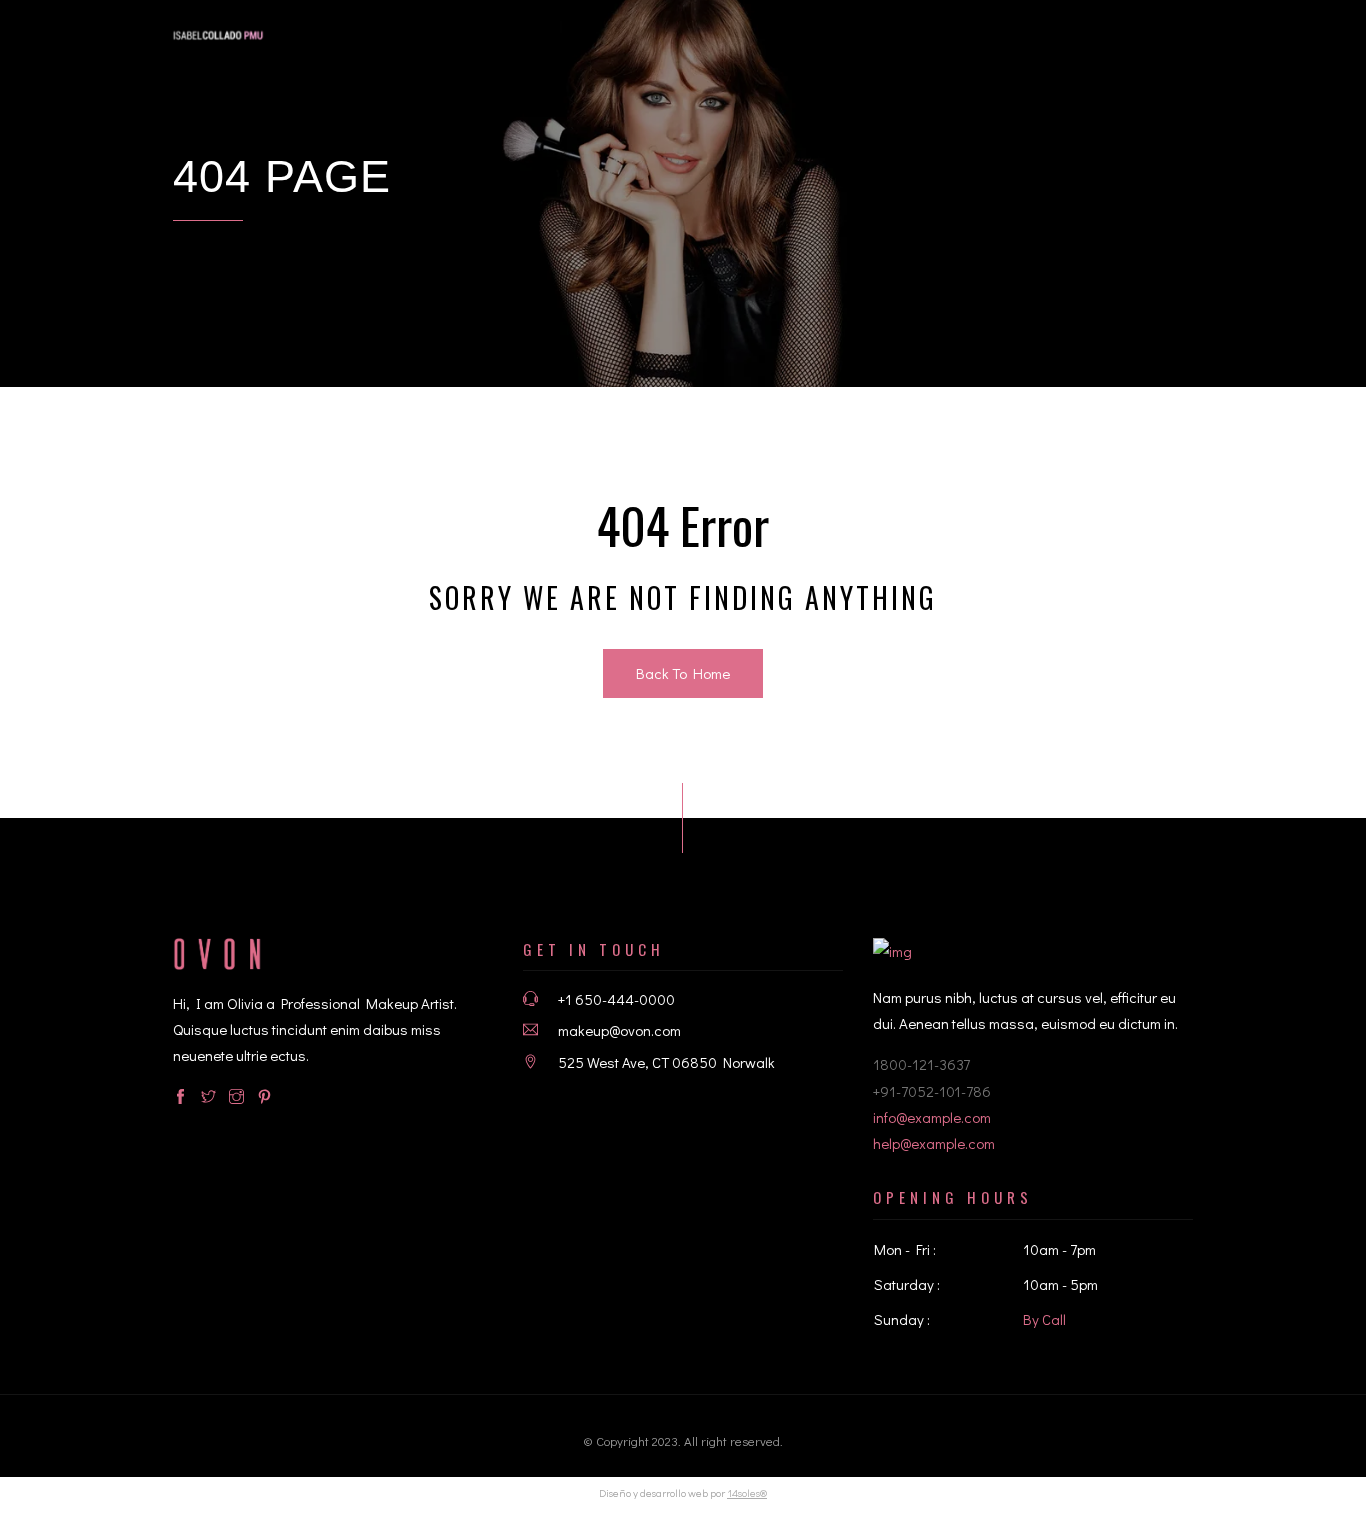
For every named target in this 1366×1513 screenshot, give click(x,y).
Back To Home (683, 673)
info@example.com (932, 1117)
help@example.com (934, 1143)
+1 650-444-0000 (616, 999)
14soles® (747, 1492)
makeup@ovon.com (619, 1030)
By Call (1044, 1319)
